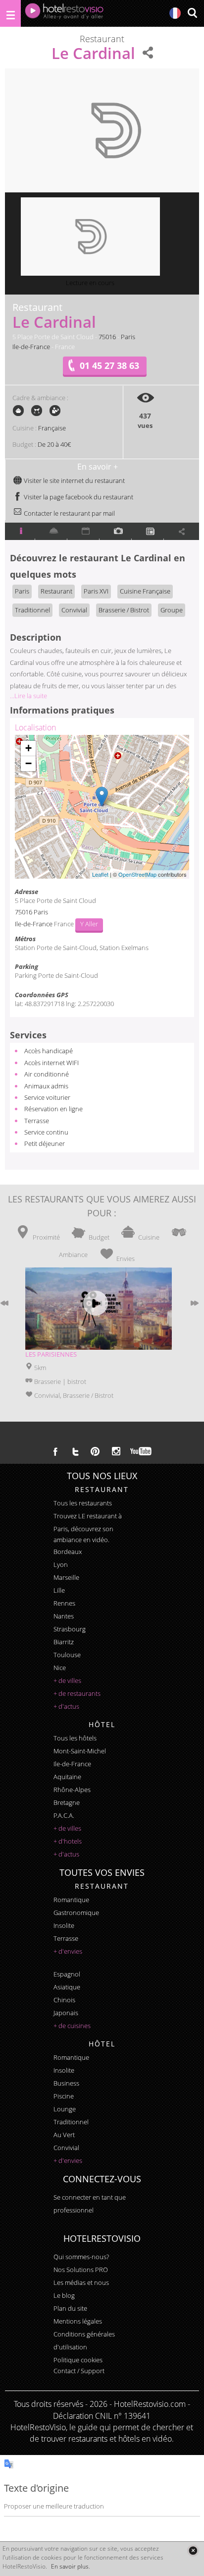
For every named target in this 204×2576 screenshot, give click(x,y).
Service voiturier (47, 1097)
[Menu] (10, 13)
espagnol (67, 1974)
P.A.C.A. (64, 1815)
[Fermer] (193, 2550)
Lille (59, 1590)
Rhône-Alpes (72, 1790)
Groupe (172, 610)
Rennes (64, 1603)
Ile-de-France (31, 347)
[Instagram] (116, 1452)
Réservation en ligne (53, 1109)
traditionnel (71, 2122)
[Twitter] (75, 1451)
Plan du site (70, 2308)
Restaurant (56, 591)
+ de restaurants (77, 1693)
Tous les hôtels (75, 1738)
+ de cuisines (72, 2026)
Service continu (46, 1132)
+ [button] (28, 748)
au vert (64, 2135)
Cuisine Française (145, 591)
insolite (64, 1925)
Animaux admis (46, 1086)
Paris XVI (96, 591)
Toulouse (67, 1655)
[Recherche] (192, 14)
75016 (107, 337)
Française (52, 428)
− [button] (28, 763)
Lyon (61, 1564)
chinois (64, 2000)
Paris (128, 337)
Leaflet (100, 874)
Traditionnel (32, 610)
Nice (60, 1668)
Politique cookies (78, 2360)
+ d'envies (68, 1951)
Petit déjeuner (45, 1143)
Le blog (64, 2295)
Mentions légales (78, 2321)
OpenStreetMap (137, 874)
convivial (66, 2148)
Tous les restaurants (83, 1503)
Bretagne (67, 1802)
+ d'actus (66, 1706)
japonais (66, 2013)
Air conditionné (47, 1074)
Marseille (66, 1577)
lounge (65, 2109)
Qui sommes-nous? (81, 2257)
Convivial (74, 610)
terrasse (66, 1938)
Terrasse (37, 1121)
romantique (71, 1900)
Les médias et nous (81, 2282)
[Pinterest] (95, 1451)
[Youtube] (141, 1451)
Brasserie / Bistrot (124, 610)
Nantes (64, 1616)
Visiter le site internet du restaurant (74, 480)
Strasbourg (70, 1629)
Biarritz (64, 1642)
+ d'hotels (68, 1841)
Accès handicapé (49, 1051)
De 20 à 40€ (54, 444)
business (66, 2083)
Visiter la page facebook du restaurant (78, 497)
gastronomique (76, 1913)
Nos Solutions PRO (81, 2270)
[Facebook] (55, 1451)
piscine (64, 2096)
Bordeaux (68, 1552)
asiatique (67, 1987)
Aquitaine (67, 1777)
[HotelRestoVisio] (64, 13)
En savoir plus (70, 2566)
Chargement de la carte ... (101, 807)
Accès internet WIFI (51, 1063)
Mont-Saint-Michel (80, 1751)
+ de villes (67, 1680)
